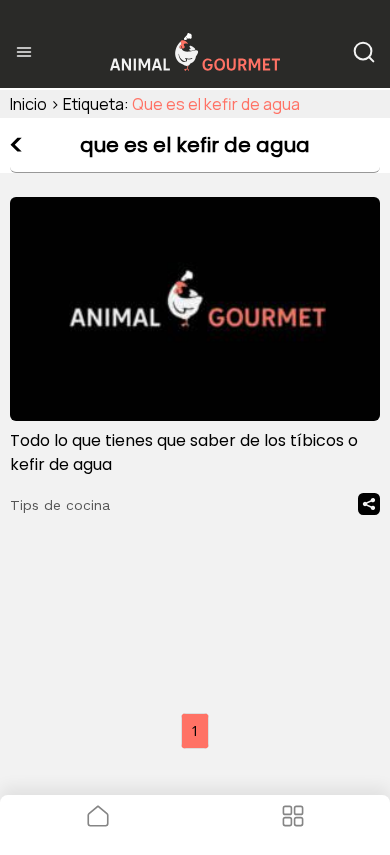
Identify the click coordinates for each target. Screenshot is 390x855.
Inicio (28, 104)
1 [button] (195, 730)
